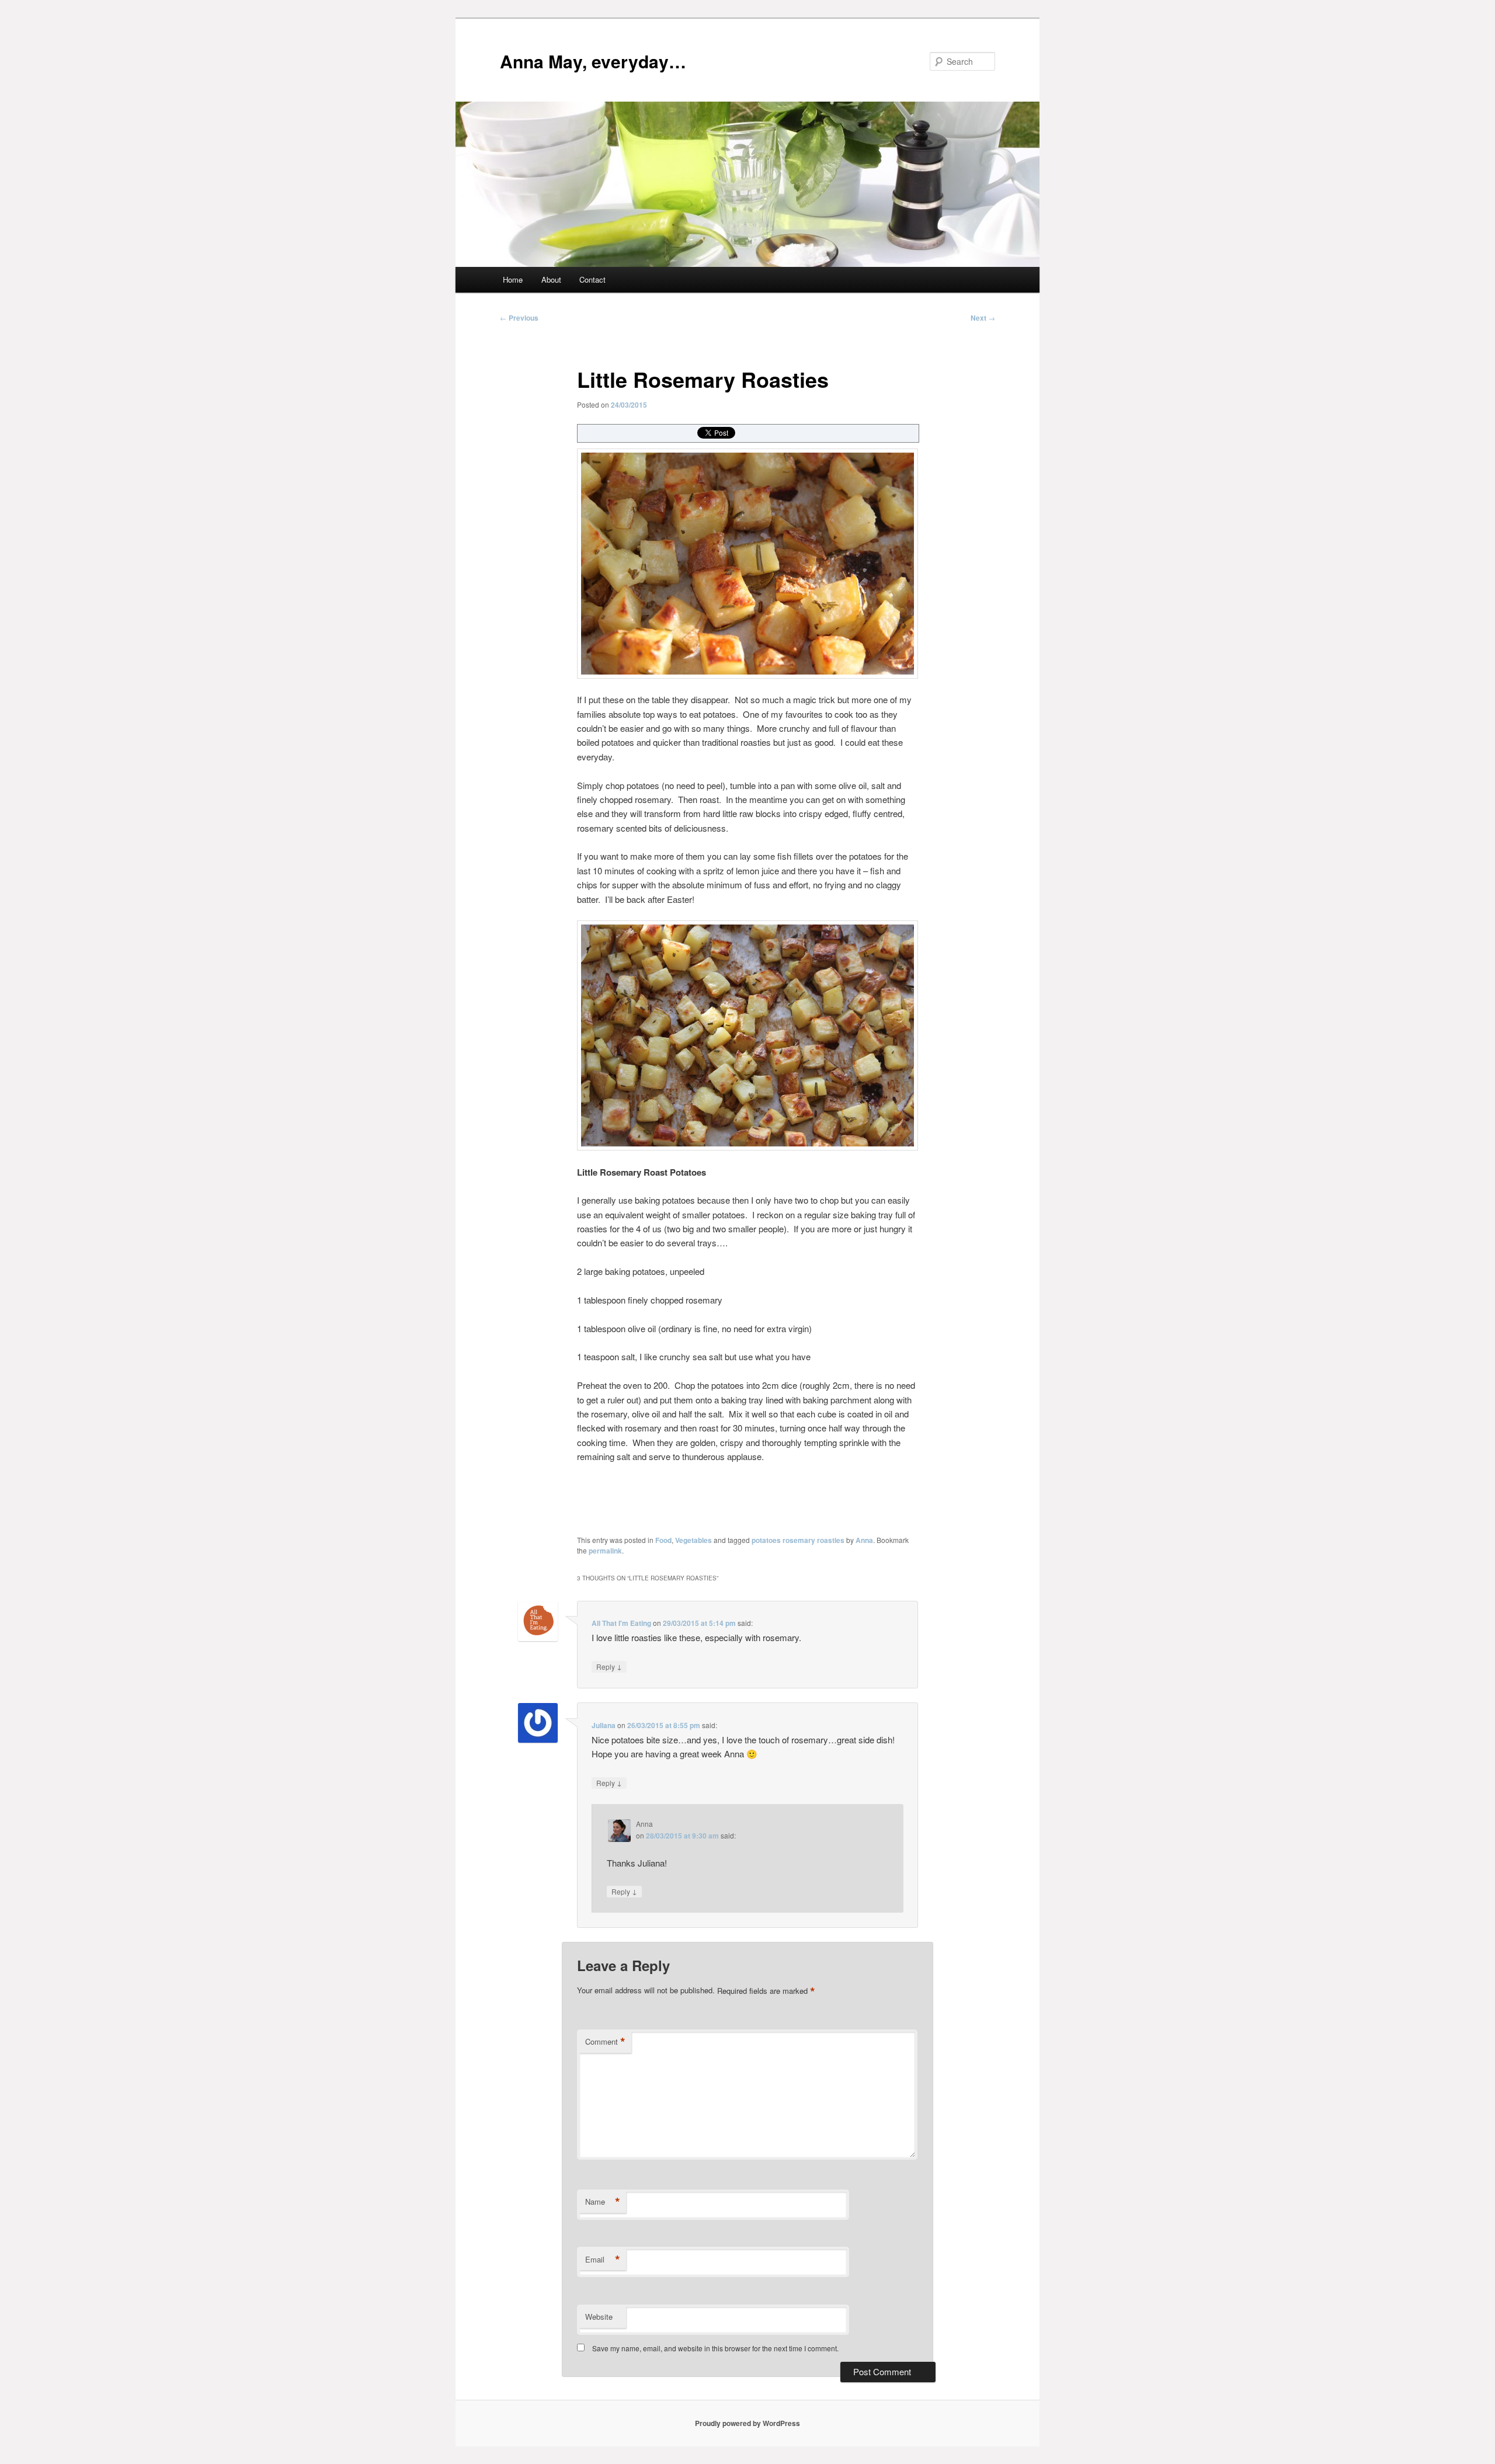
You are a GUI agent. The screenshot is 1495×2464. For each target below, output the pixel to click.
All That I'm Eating (621, 1623)
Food (663, 1540)
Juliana (604, 1725)
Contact (592, 279)
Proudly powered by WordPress (747, 2423)
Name (603, 2202)
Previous (519, 318)
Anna (864, 1540)
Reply (609, 1666)
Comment (605, 2042)
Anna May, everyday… (593, 61)
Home (513, 279)
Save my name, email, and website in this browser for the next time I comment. (715, 2348)
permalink (605, 1551)
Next (983, 318)
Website (599, 2317)
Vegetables (693, 1540)
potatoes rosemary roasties (798, 1540)
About (551, 279)
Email (603, 2260)
